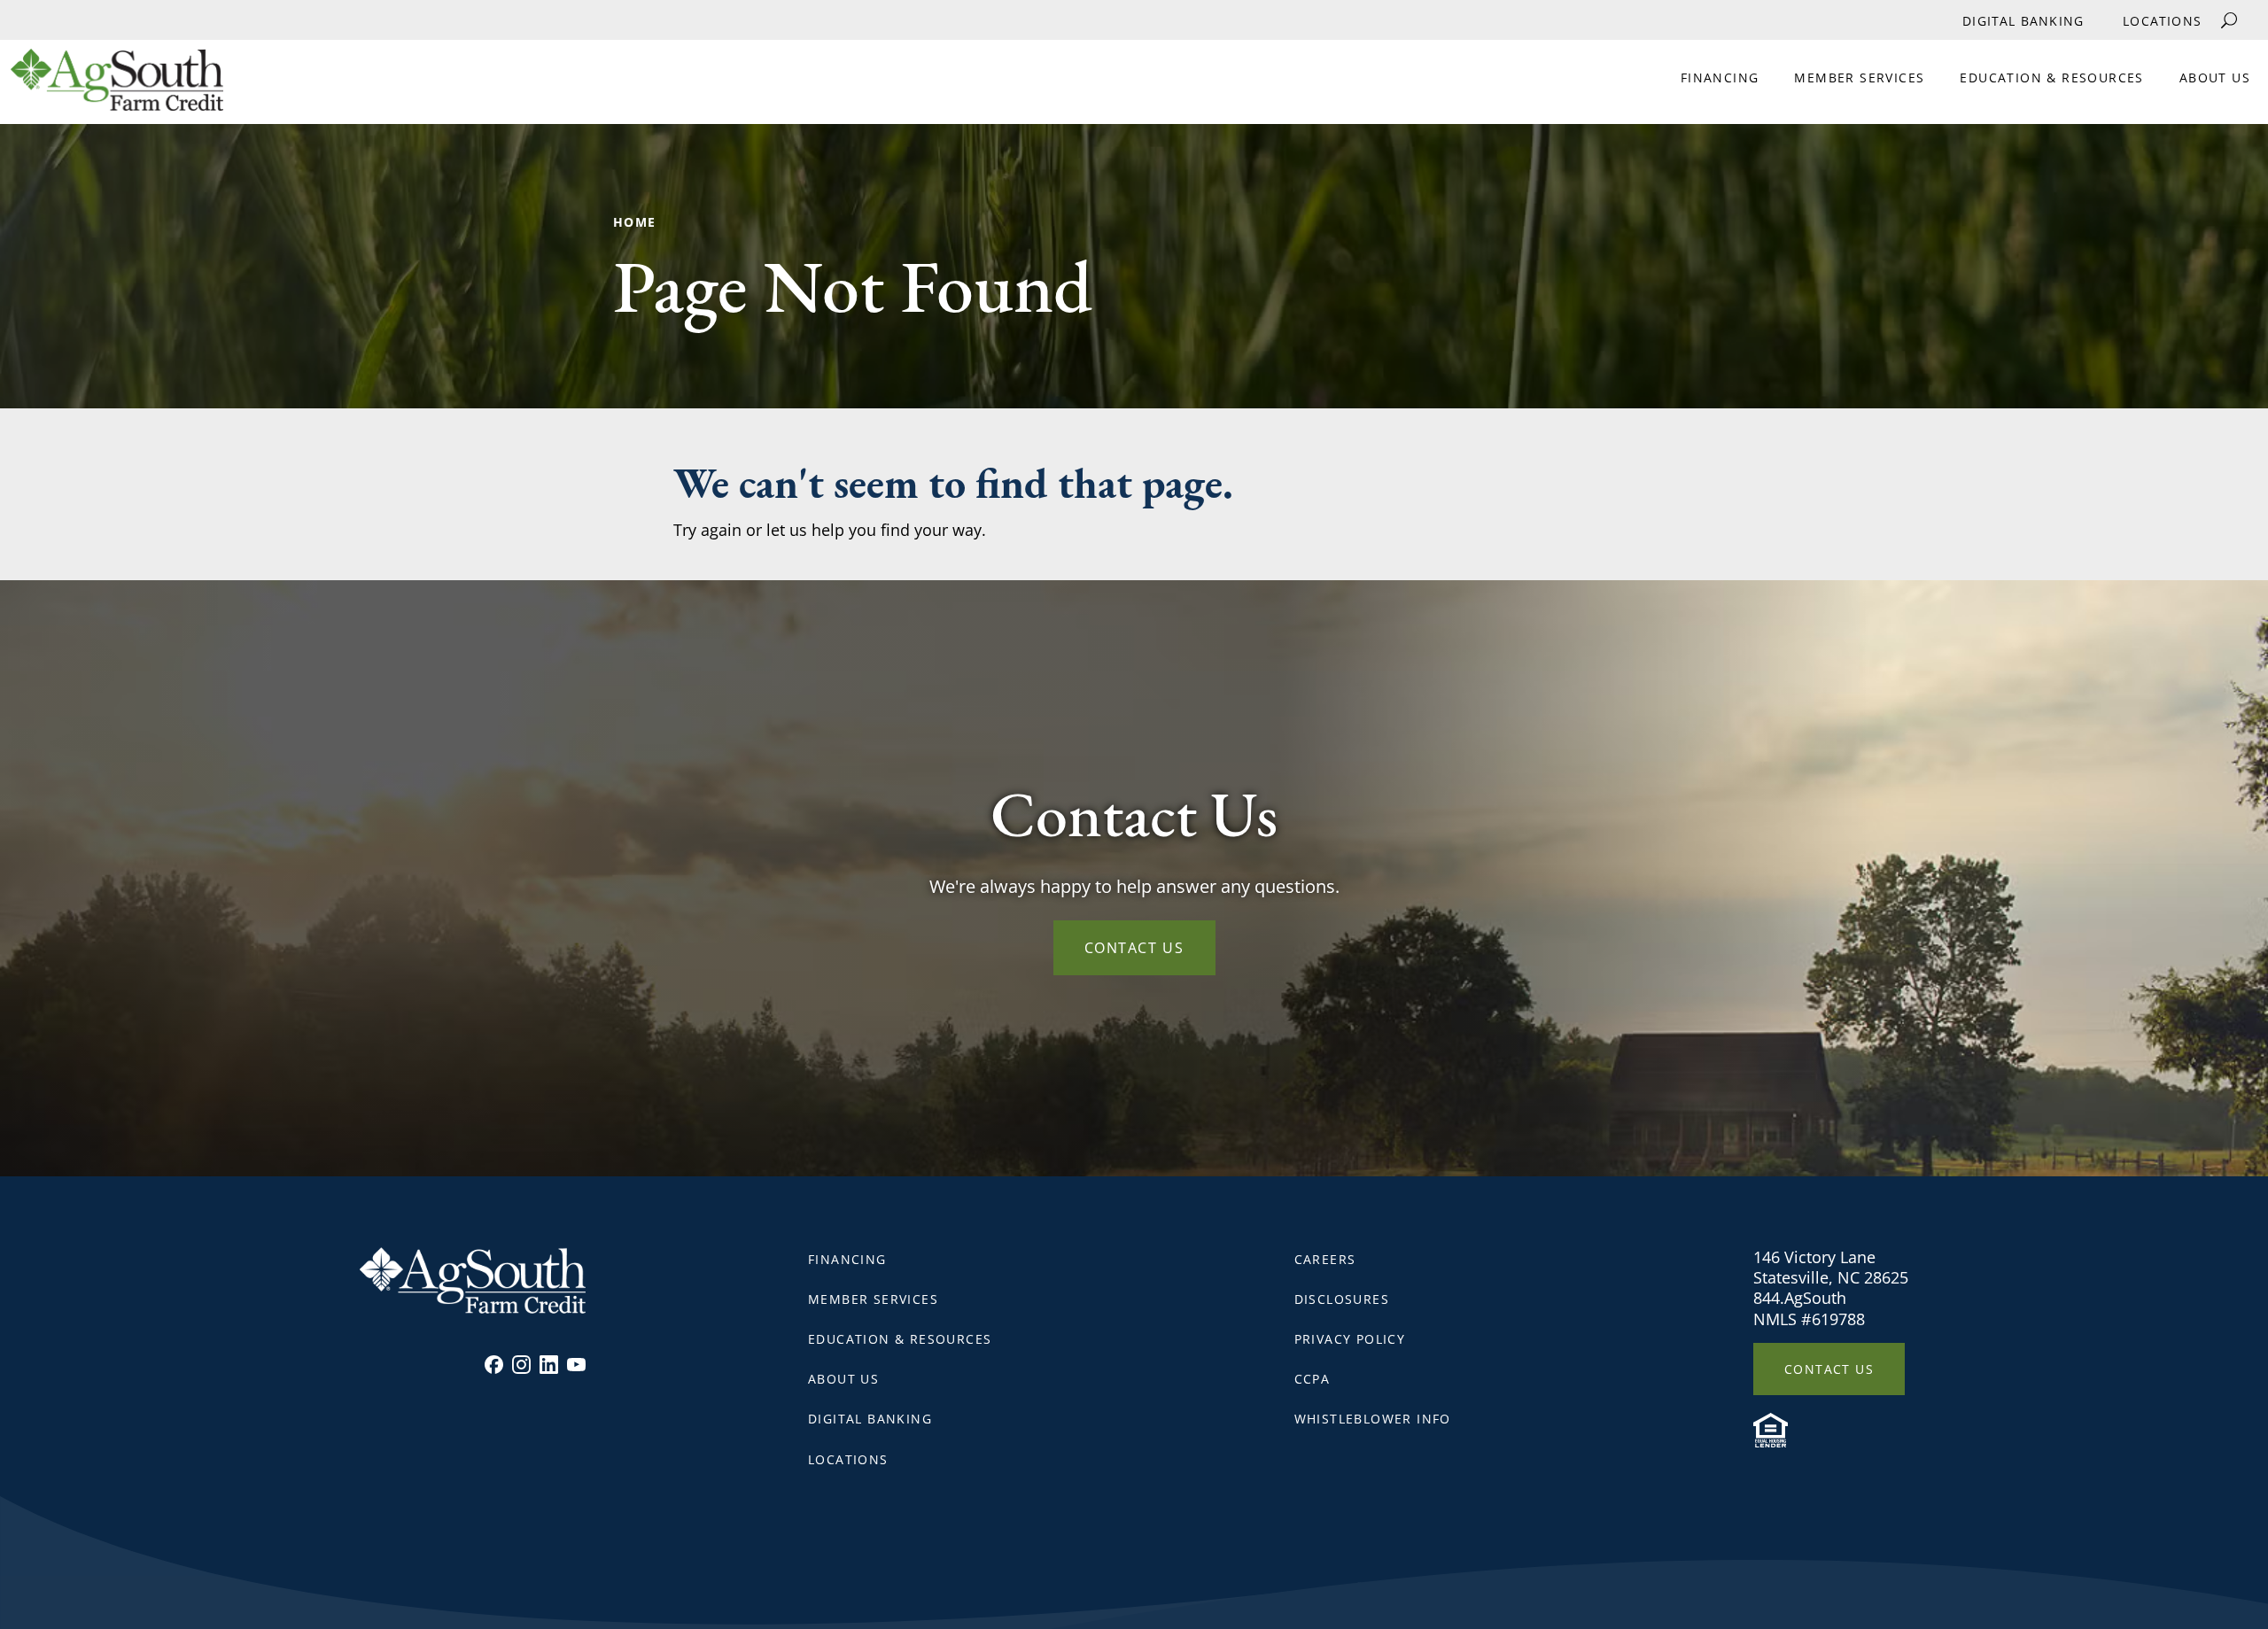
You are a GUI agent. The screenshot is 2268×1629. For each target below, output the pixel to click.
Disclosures (1342, 1299)
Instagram (521, 1365)
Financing (1720, 78)
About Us (2215, 78)
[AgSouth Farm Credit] (112, 86)
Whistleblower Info (1373, 1419)
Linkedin (549, 1365)
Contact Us (1134, 948)
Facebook (494, 1365)
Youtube (576, 1365)
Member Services (1859, 78)
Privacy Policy (1350, 1339)
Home (635, 222)
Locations (2162, 21)
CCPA (1313, 1379)
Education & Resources (2051, 78)
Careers (1325, 1259)
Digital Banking (2023, 21)
